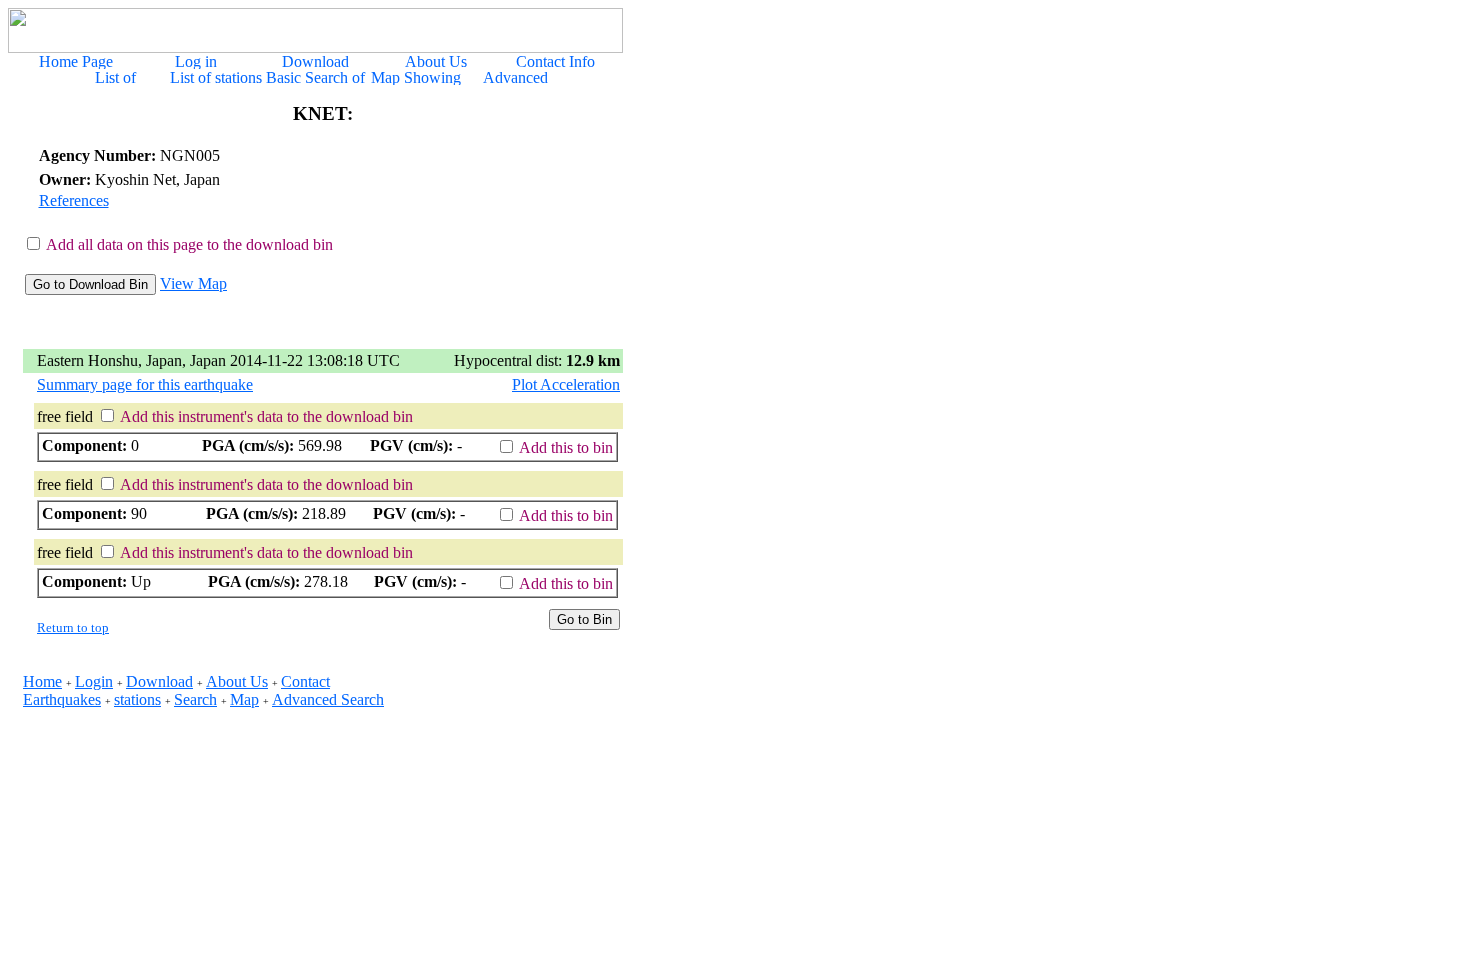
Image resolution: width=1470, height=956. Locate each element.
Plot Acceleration (566, 384)
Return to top (73, 627)
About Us (237, 681)
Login (94, 681)
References (74, 200)
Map (244, 699)
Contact (305, 681)
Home (42, 681)
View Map (193, 283)
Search (195, 699)
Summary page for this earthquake (145, 384)
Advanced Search (328, 699)
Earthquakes (62, 699)
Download (159, 681)
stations (137, 699)
